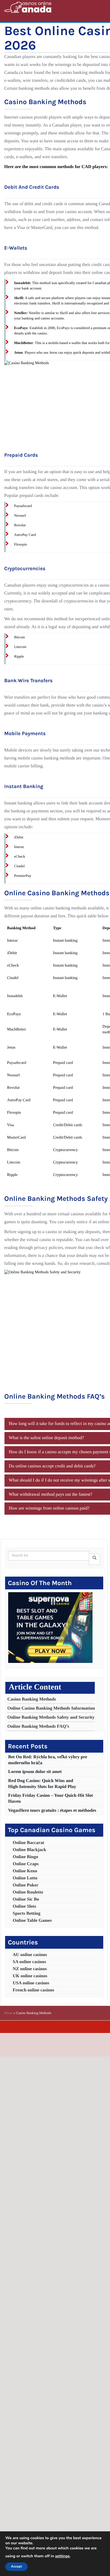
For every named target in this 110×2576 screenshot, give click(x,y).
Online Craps (26, 1864)
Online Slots (24, 1906)
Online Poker (26, 1885)
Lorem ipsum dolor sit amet (35, 1772)
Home (8, 2013)
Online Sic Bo (26, 1899)
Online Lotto (25, 1878)
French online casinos (33, 1990)
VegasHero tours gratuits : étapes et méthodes (52, 1810)
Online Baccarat (28, 1843)
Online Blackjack (29, 1850)
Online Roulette (28, 1892)
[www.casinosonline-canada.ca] (28, 7)
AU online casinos (30, 1955)
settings (62, 2556)
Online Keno (25, 1871)
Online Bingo (25, 1857)
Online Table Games (32, 1921)
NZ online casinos (30, 1969)
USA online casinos (31, 1983)
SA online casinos (29, 1962)
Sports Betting (27, 1913)
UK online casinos (30, 1976)
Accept (16, 2567)
